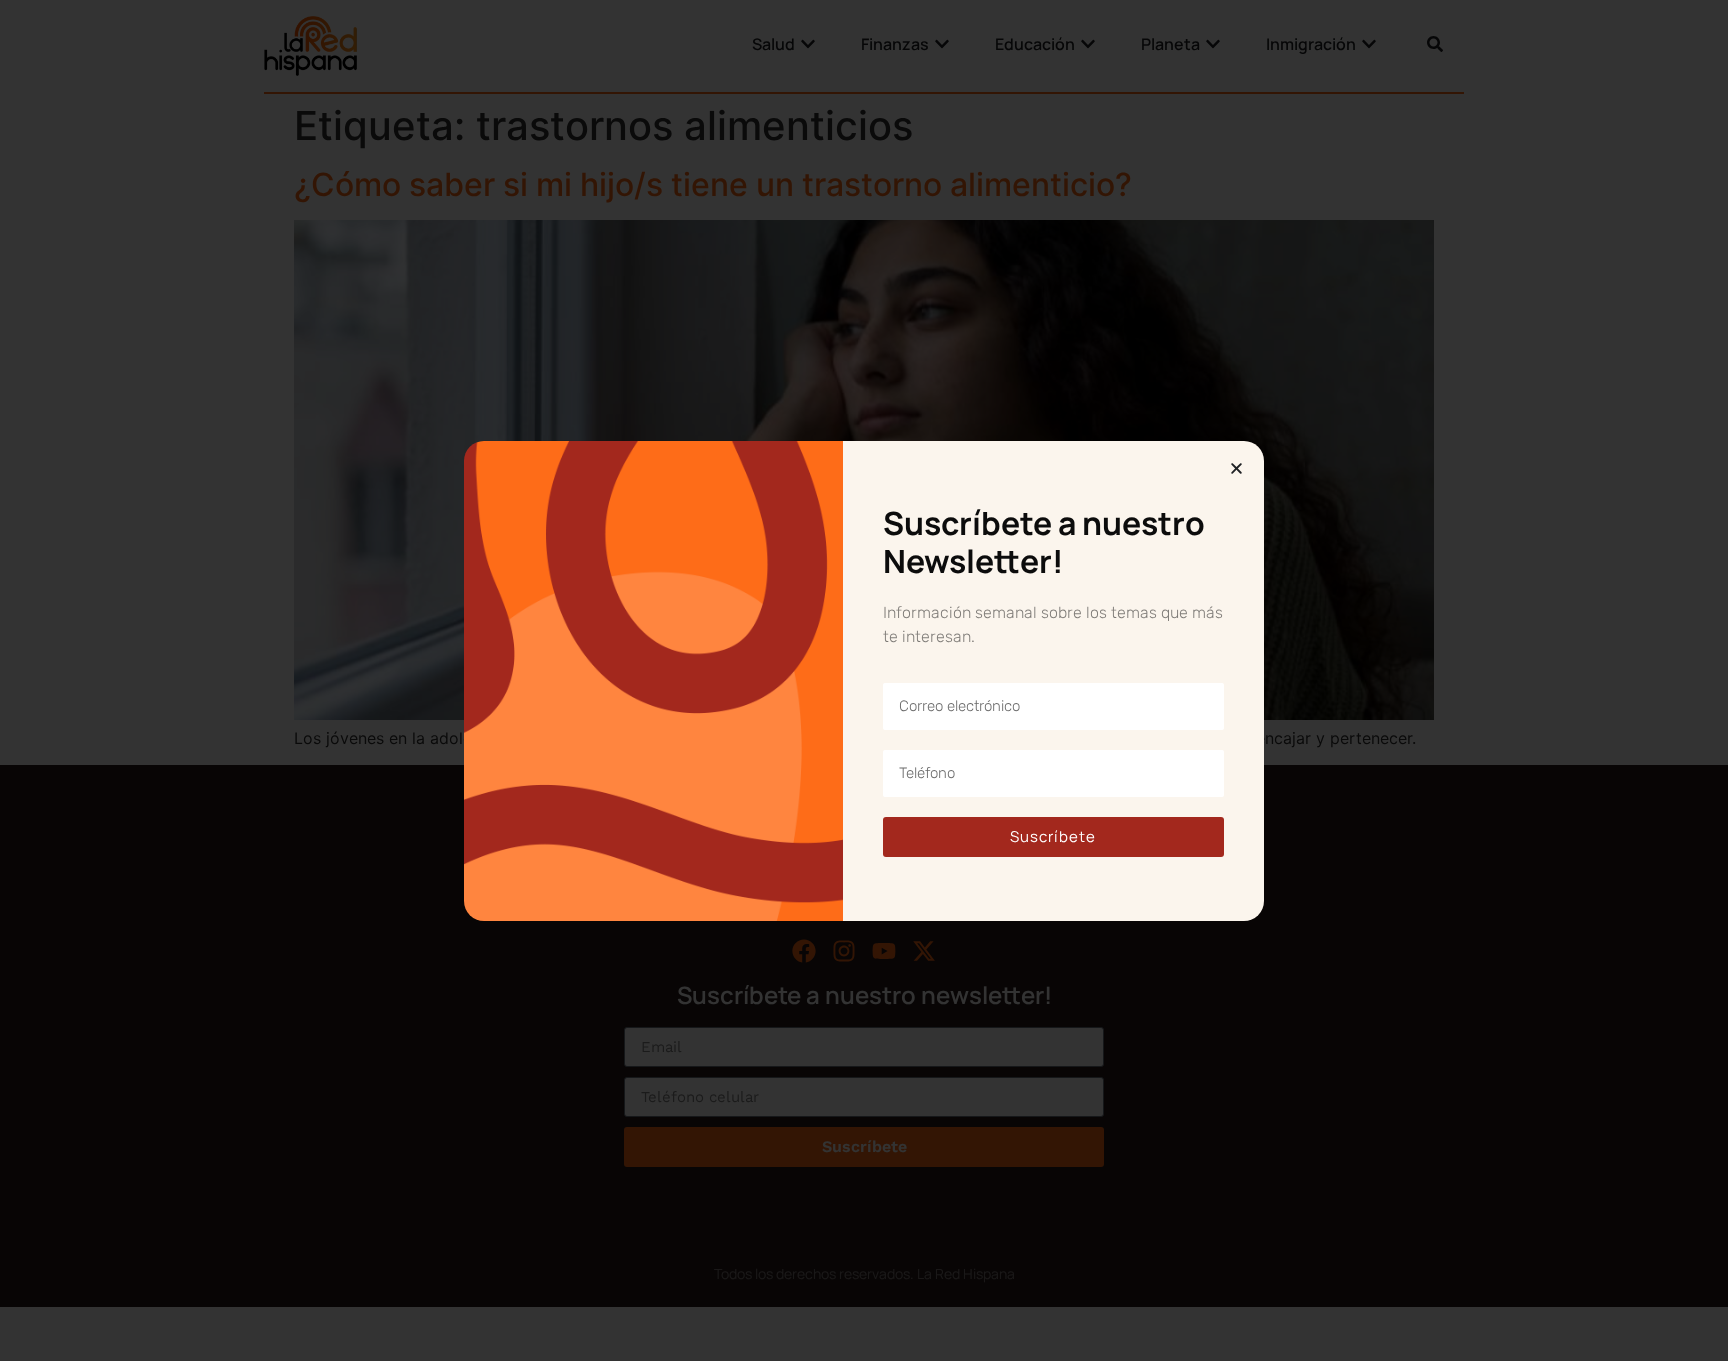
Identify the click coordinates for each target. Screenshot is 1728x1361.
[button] (1236, 468)
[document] (864, 680)
